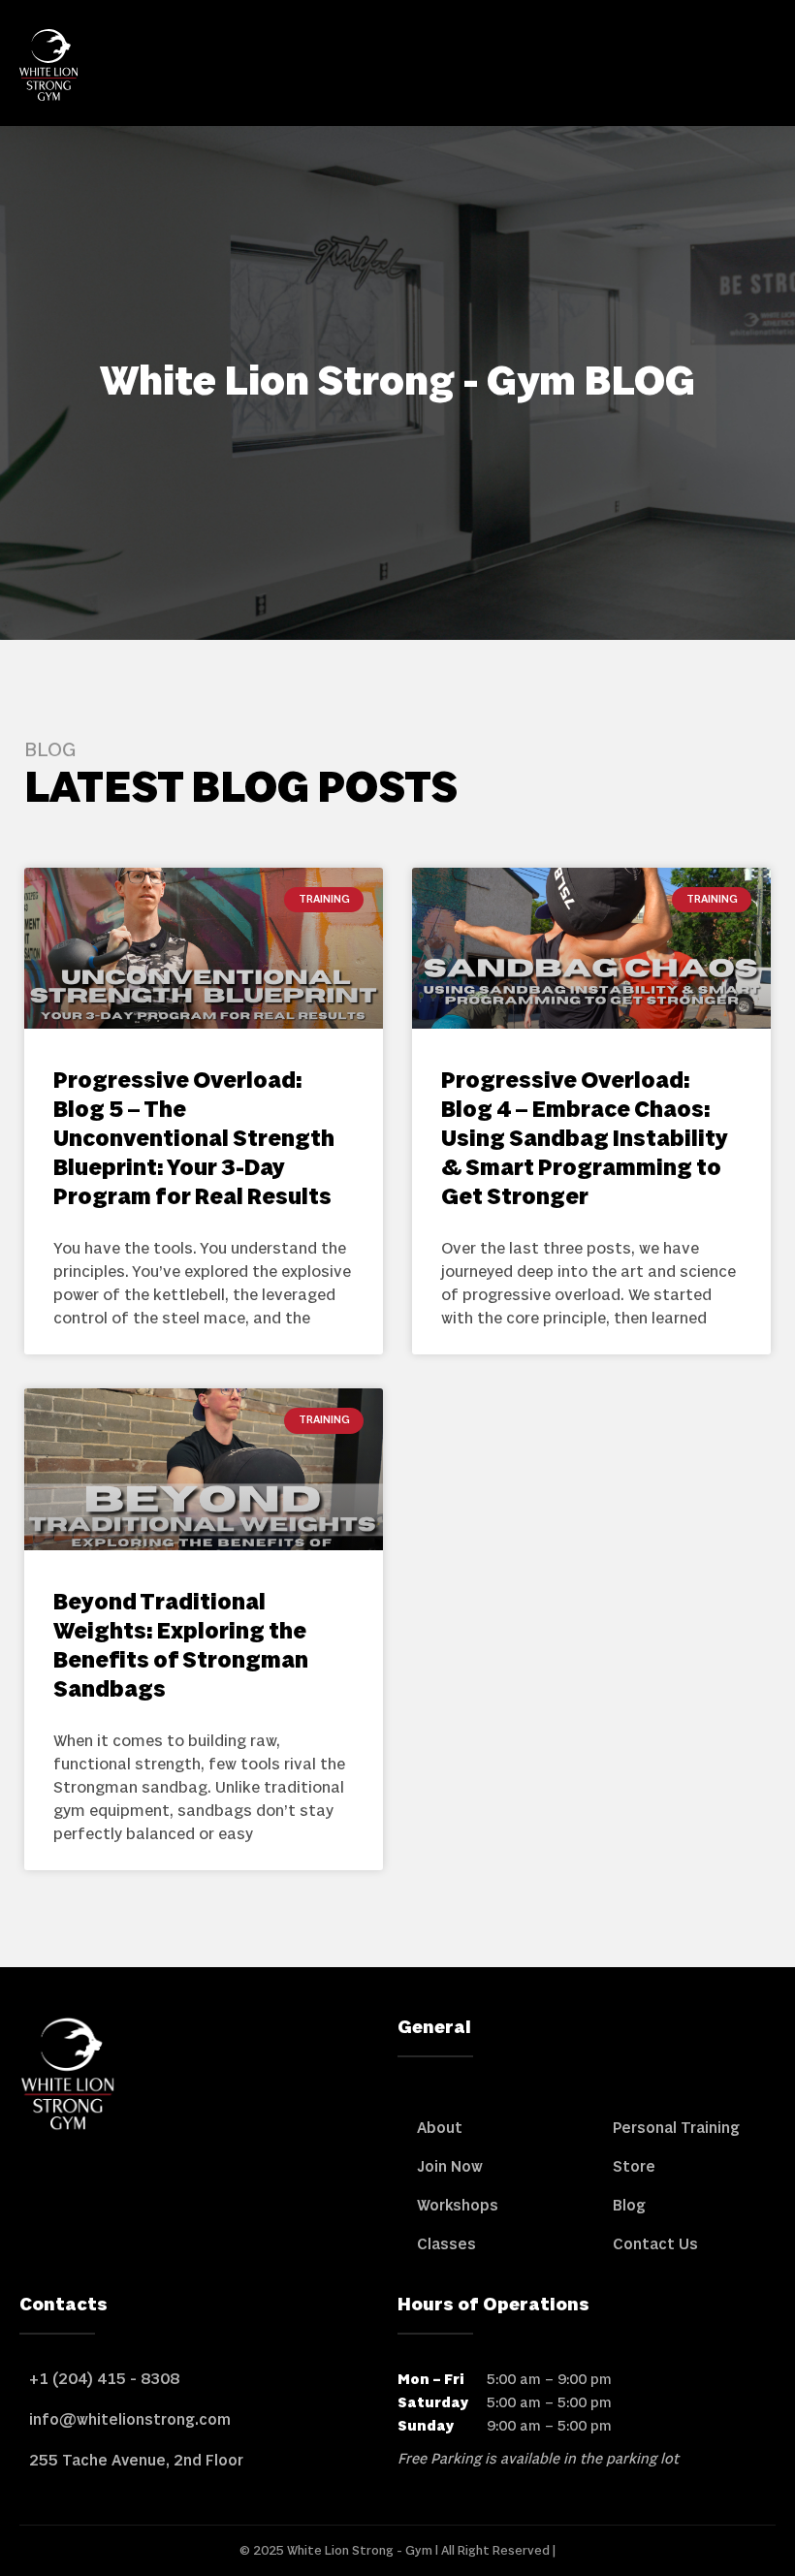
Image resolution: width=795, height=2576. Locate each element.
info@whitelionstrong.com (130, 2420)
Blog (629, 2206)
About (440, 2128)
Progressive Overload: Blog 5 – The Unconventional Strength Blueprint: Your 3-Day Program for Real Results (194, 1140)
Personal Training (676, 2128)
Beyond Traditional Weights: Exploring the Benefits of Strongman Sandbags (181, 1647)
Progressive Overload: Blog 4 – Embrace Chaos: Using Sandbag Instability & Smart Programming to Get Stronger (585, 1140)
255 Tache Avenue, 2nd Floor (136, 2461)
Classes (446, 2244)
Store (634, 2167)
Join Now (450, 2167)
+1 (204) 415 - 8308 (104, 2379)
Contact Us (655, 2244)
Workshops (458, 2206)
